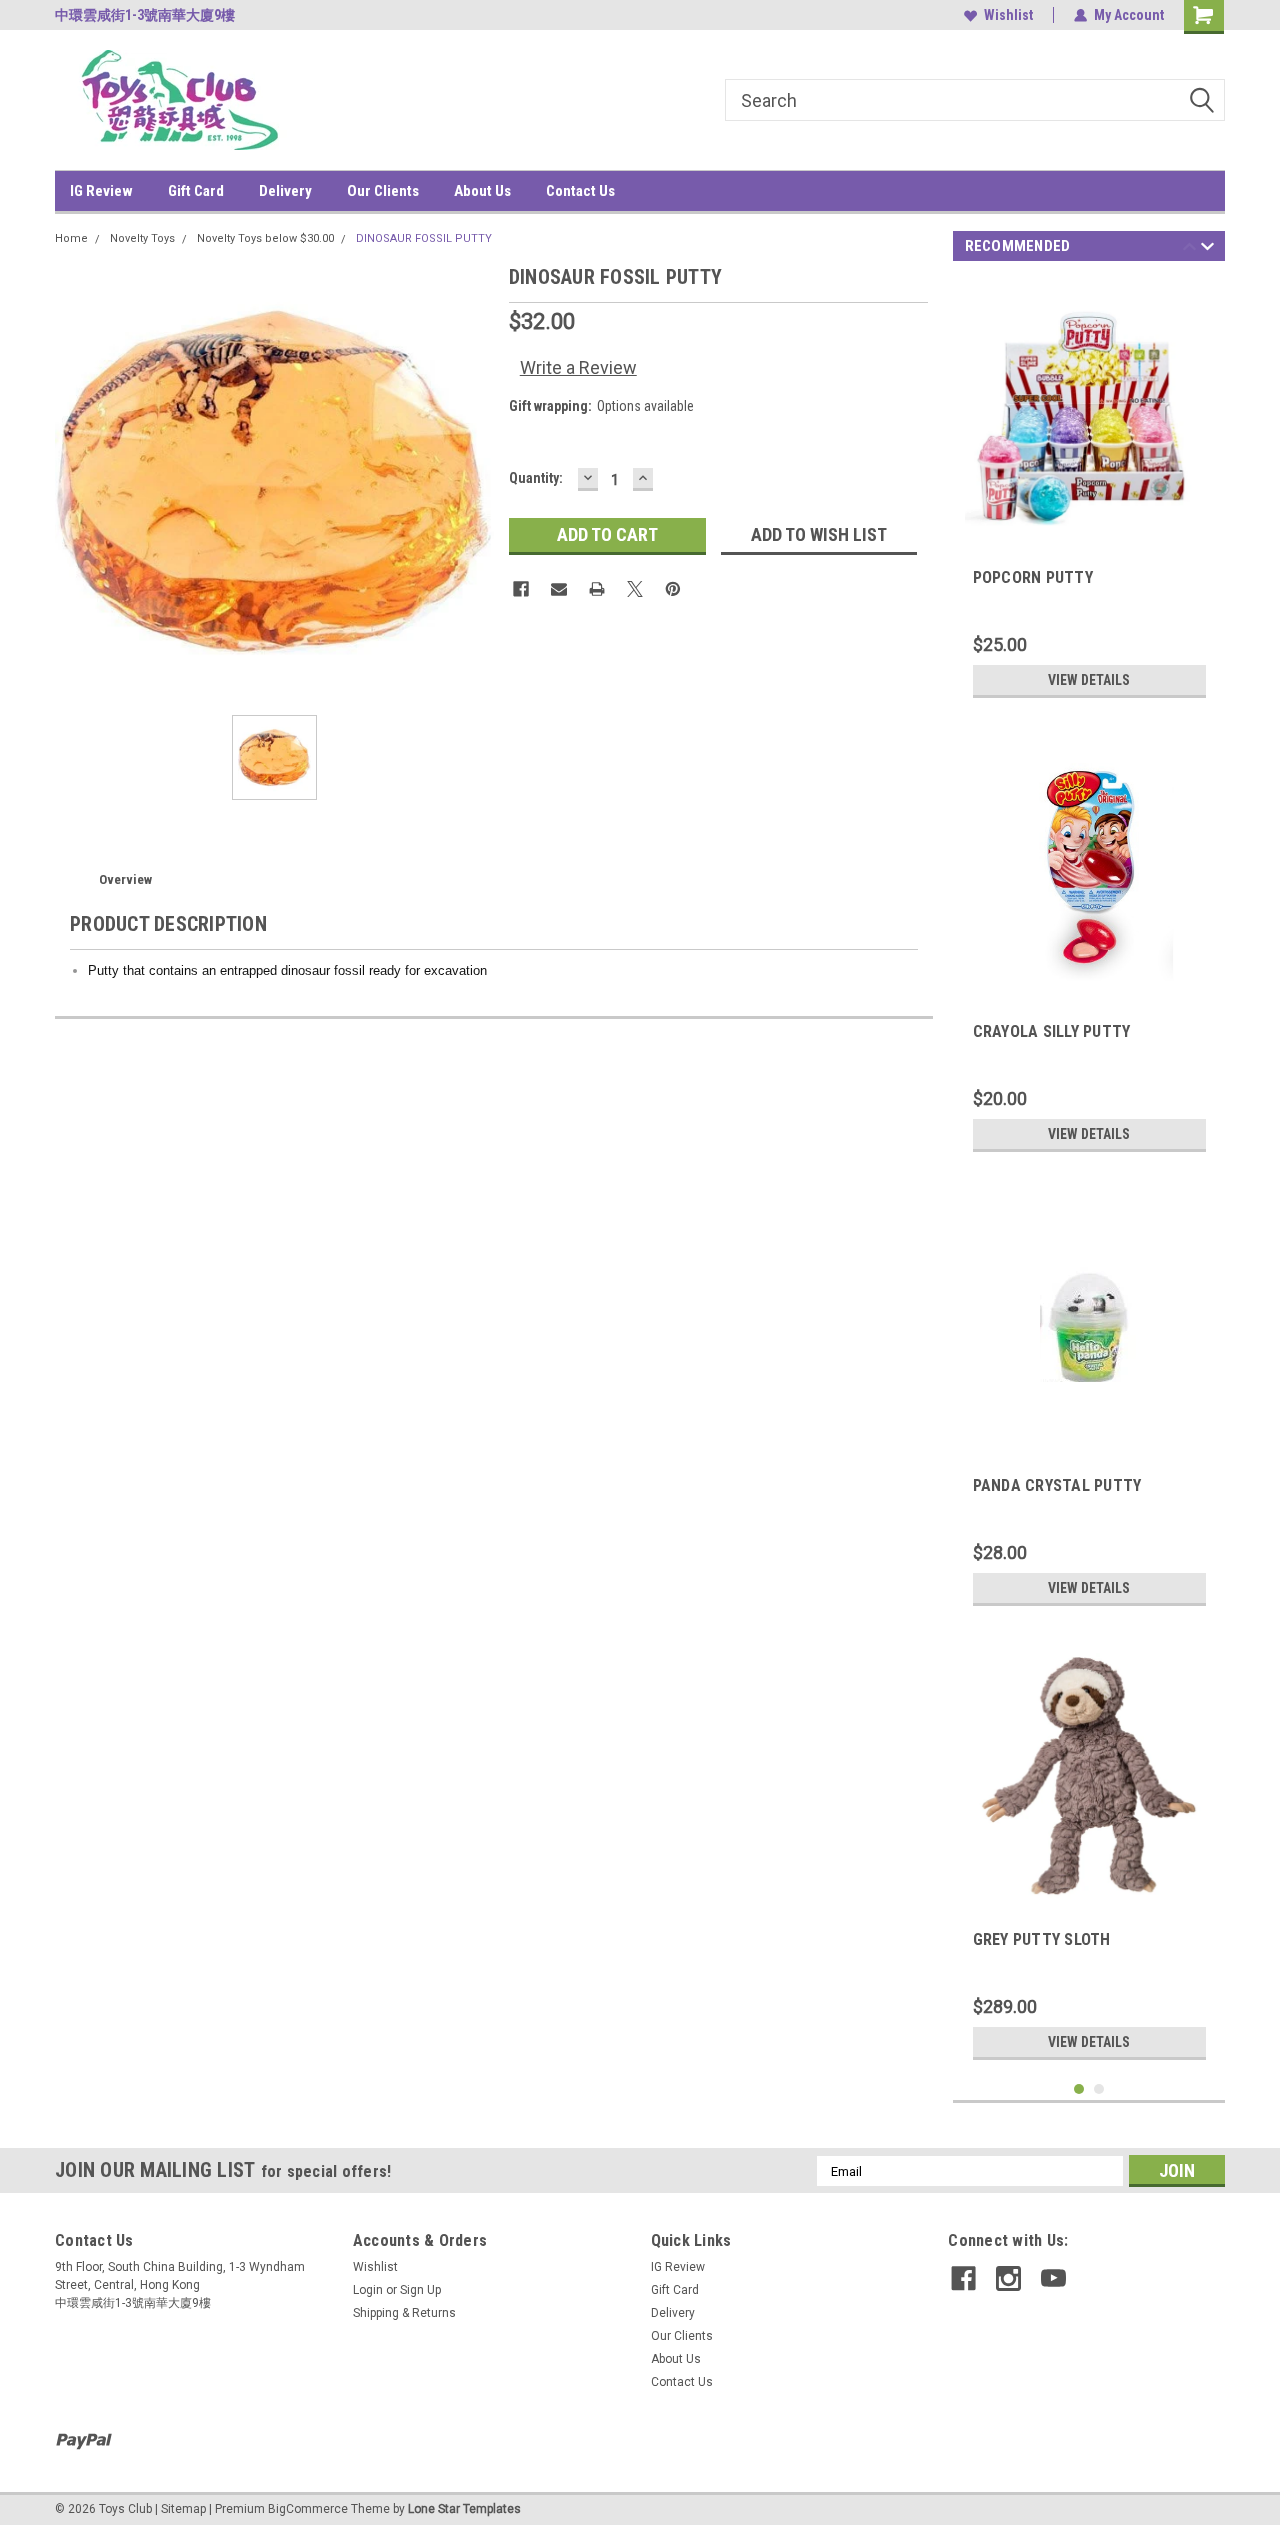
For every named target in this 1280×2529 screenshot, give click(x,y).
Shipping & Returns (404, 2313)
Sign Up (420, 2290)
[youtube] (1053, 2278)
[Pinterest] (673, 589)
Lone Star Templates (464, 2509)
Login (368, 2290)
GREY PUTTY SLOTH (1042, 1939)
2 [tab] (1099, 2089)
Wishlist (1008, 15)
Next (1207, 249)
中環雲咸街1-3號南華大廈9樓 (145, 15)
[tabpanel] (1089, 493)
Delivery (285, 191)
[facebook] (963, 2278)
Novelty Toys (142, 238)
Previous (1189, 249)
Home (71, 238)
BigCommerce (308, 2509)
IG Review (101, 191)
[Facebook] (521, 589)
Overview (125, 879)
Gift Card (196, 191)
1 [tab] (1079, 2089)
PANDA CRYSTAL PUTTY (1057, 1485)
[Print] (597, 589)
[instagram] (1008, 2278)
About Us (482, 191)
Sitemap (183, 2509)
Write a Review (578, 367)
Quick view (1089, 1433)
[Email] (559, 589)
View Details (1089, 680)
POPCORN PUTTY (1033, 577)
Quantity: (536, 478)
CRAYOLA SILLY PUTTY (1052, 1031)
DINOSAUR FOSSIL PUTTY (424, 238)
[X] (635, 589)
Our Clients (383, 191)
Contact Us (580, 191)
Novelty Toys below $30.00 (265, 238)
